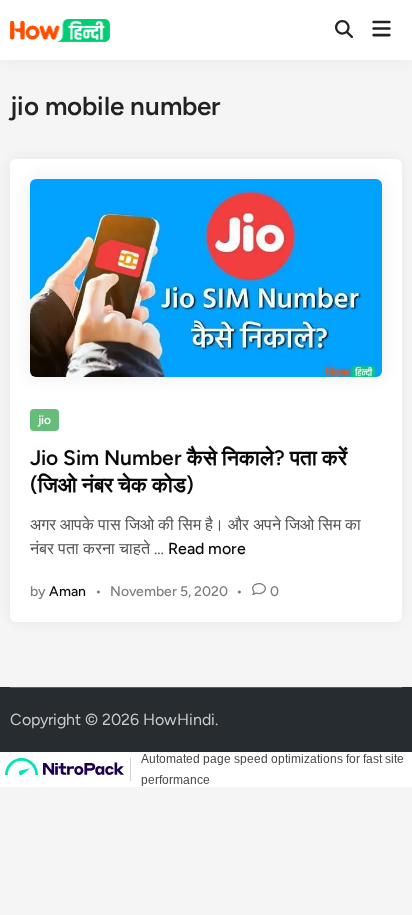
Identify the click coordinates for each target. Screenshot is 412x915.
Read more (207, 548)
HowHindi (179, 719)
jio (44, 420)
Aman (67, 591)
